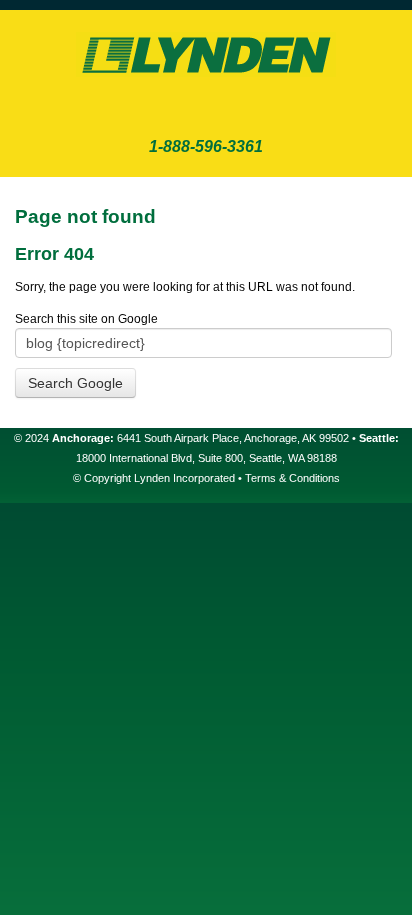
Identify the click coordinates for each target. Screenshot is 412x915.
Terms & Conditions (292, 478)
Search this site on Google (86, 319)
